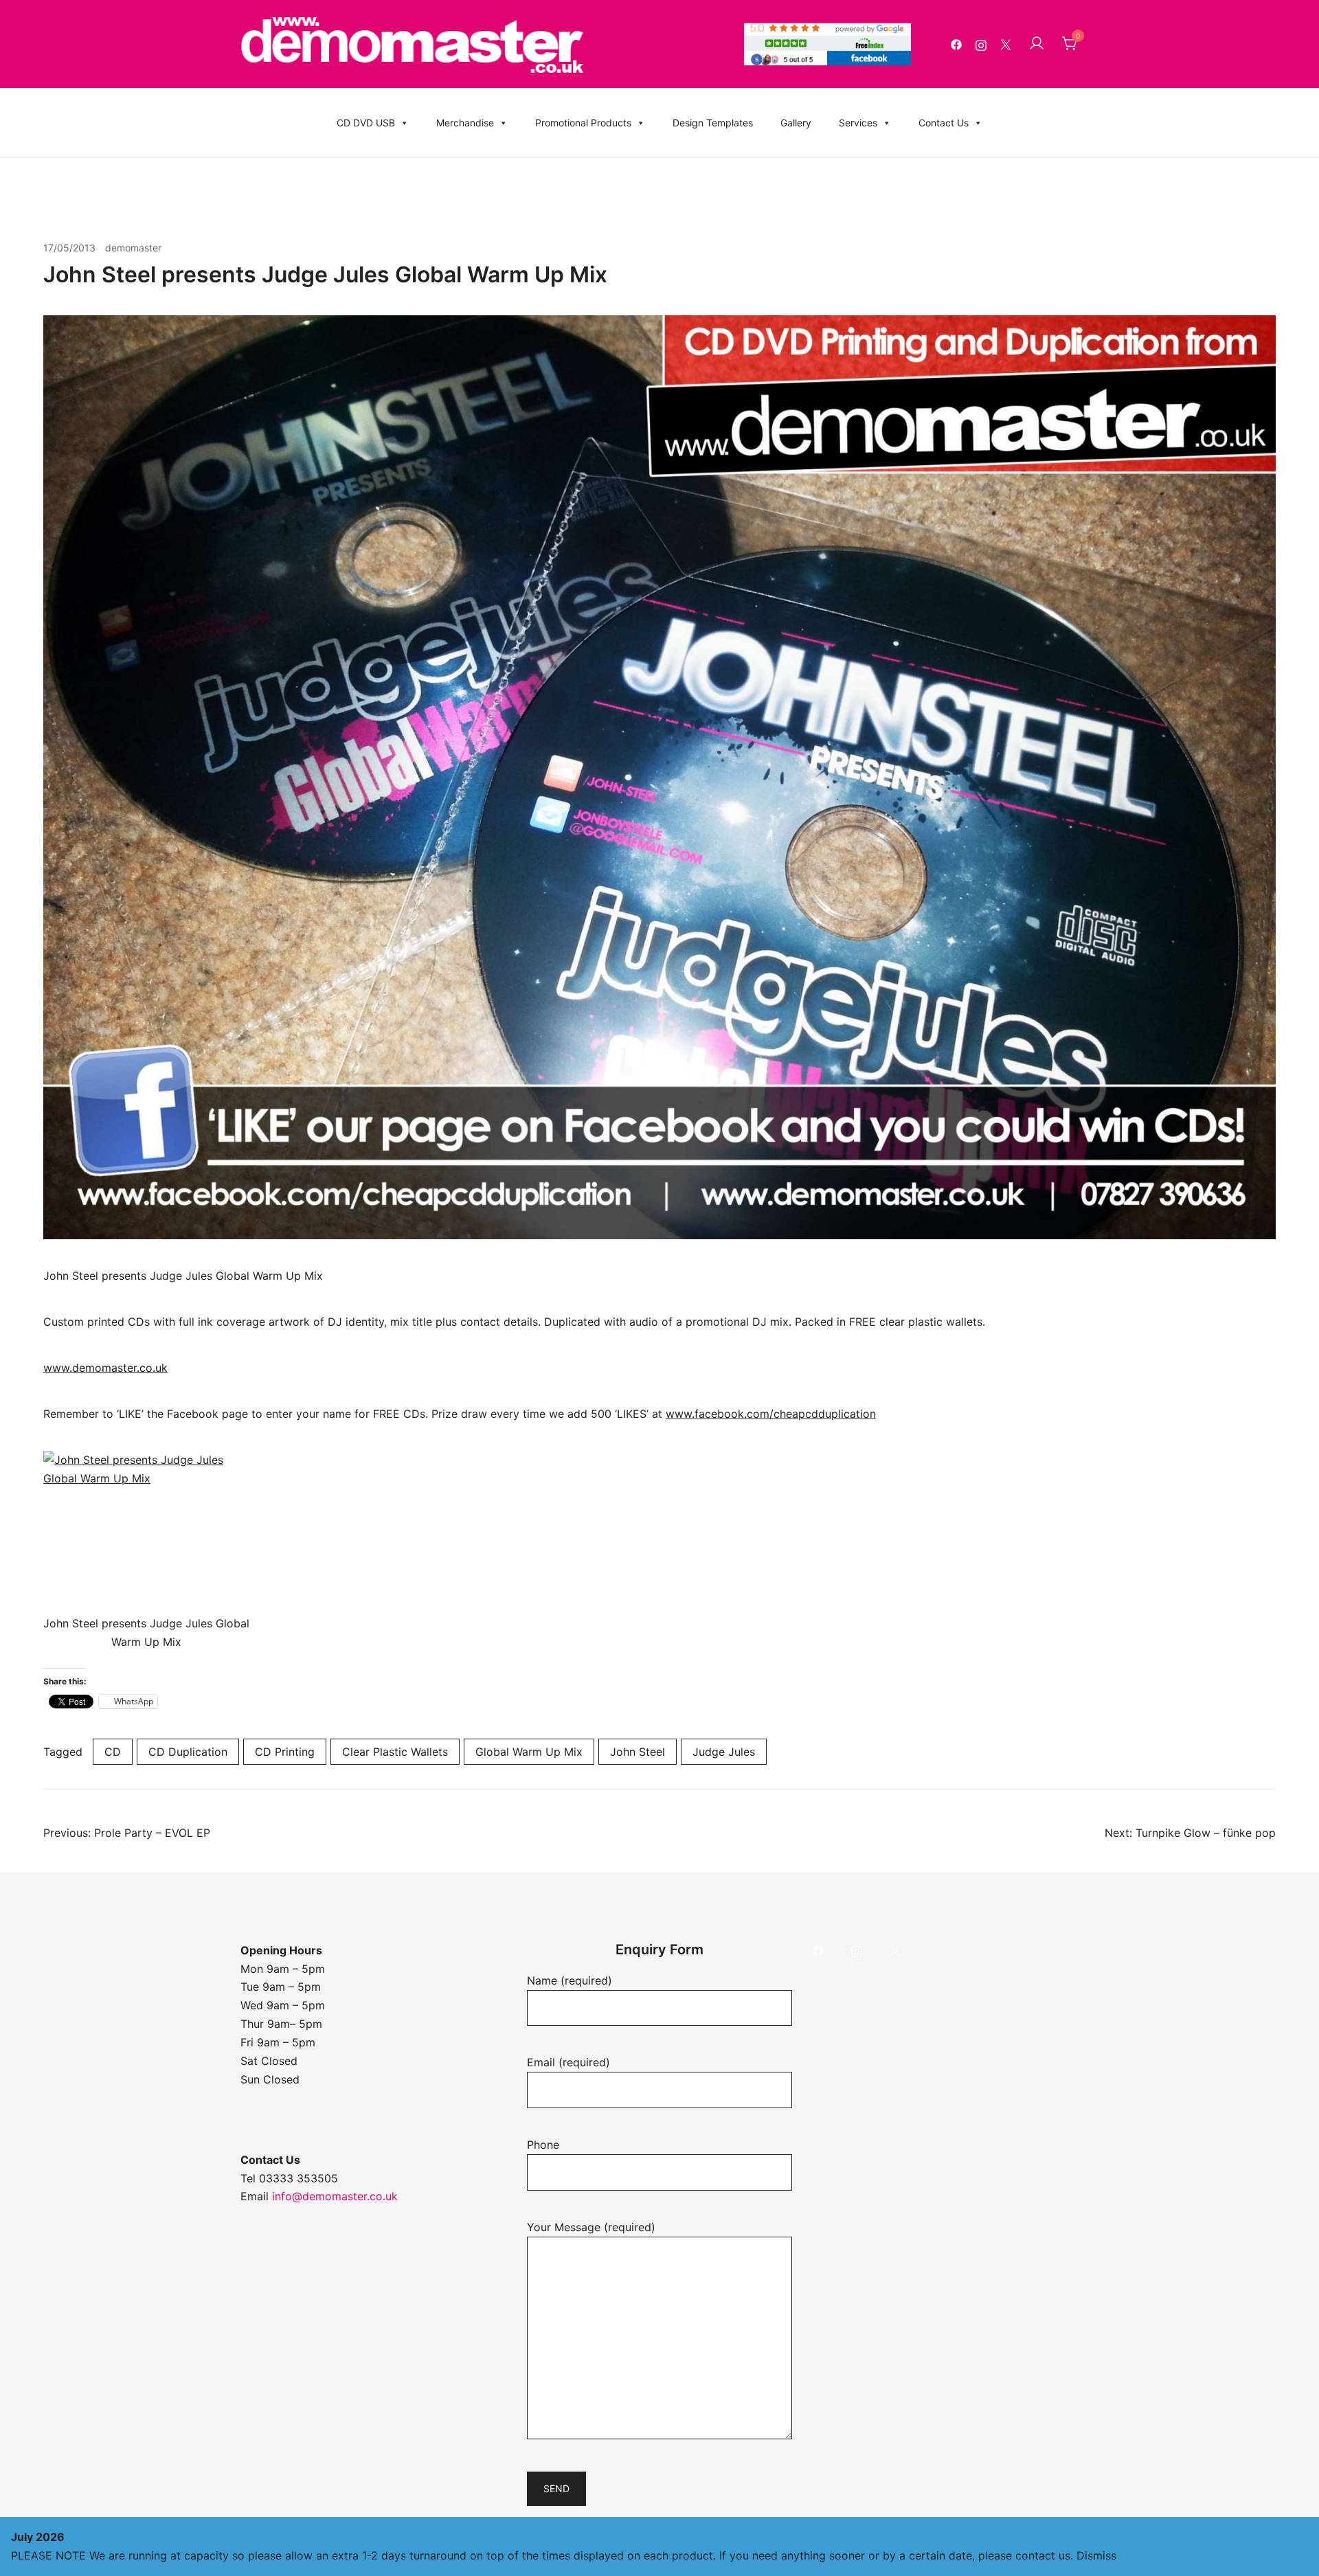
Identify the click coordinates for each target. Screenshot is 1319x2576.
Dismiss (1096, 2555)
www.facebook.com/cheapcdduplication (771, 1414)
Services (858, 123)
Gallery (796, 123)
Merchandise (465, 123)
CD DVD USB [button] (366, 123)
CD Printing (285, 1752)
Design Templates (713, 123)
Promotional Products (583, 123)
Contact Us (944, 123)
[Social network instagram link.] (981, 44)
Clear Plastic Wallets (395, 1752)
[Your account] (1037, 44)
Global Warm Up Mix (529, 1752)
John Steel (638, 1752)
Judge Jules (724, 1752)
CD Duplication (188, 1752)
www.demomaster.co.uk (105, 1368)
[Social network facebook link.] (956, 44)
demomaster (133, 248)
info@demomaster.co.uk (335, 2196)
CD (113, 1752)
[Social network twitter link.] (1006, 44)
